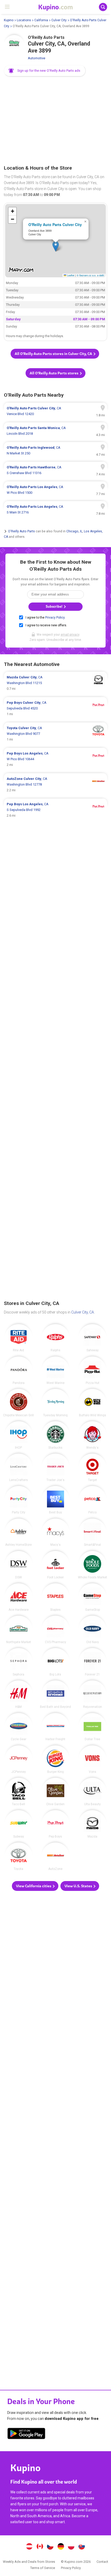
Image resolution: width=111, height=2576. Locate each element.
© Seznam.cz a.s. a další (90, 275)
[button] (45, 71)
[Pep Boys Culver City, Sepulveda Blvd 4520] (55, 708)
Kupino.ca (40, 2547)
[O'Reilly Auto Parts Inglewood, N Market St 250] (55, 451)
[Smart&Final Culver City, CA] (92, 1533)
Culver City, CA (83, 1312)
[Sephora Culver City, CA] (19, 1662)
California (41, 20)
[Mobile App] (26, 2434)
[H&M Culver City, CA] (19, 1694)
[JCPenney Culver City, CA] (19, 1759)
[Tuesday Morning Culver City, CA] (55, 1403)
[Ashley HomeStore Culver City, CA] (19, 1533)
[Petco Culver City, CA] (92, 1500)
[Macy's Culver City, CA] (55, 1533)
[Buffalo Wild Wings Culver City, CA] (92, 1403)
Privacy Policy (55, 618)
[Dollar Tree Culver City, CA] (92, 1727)
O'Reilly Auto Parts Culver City (55, 224)
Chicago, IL (74, 531)
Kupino (9, 20)
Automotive (37, 58)
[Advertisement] (55, 121)
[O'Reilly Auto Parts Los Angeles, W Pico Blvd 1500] (55, 490)
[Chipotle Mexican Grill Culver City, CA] (19, 1403)
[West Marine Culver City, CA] (55, 1370)
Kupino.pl (71, 2547)
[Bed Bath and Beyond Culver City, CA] (55, 1694)
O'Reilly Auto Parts (21, 531)
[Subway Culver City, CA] (19, 1824)
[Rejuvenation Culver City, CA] (92, 1694)
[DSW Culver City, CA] (19, 1565)
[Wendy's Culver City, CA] (92, 1435)
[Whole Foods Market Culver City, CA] (92, 1565)
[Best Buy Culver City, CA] (55, 1500)
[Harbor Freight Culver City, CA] (55, 1727)
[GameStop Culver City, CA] (92, 1597)
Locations (24, 20)
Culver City (59, 20)
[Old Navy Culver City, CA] (92, 1630)
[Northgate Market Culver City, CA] (19, 1630)
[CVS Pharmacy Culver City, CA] (55, 1630)
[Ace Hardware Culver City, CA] (19, 1597)
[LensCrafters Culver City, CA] (19, 1468)
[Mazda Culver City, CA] (92, 1824)
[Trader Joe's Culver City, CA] (55, 1468)
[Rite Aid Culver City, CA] (19, 1338)
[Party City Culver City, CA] (19, 1500)
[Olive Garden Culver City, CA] (55, 1792)
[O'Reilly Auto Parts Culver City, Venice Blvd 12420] (55, 411)
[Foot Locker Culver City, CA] (55, 1565)
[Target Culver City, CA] (92, 1468)
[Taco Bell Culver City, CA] (19, 1792)
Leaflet (70, 275)
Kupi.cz (50, 2547)
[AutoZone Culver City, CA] (55, 1856)
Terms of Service (43, 2568)
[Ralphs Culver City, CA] (55, 1338)
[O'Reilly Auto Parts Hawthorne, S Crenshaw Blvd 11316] (55, 470)
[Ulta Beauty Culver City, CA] (92, 1792)
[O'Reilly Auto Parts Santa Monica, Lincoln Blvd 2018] (55, 431)
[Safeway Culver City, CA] (92, 1338)
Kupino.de (61, 2547)
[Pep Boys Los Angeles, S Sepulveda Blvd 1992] (55, 810)
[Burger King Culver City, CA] (55, 1759)
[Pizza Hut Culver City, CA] (92, 1370)
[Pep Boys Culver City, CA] (55, 1824)
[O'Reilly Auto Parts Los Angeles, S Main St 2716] (55, 510)
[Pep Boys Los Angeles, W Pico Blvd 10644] (55, 759)
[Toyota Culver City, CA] (19, 1856)
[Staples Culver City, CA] (55, 1597)
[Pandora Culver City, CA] (19, 1370)
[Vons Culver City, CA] (92, 1759)
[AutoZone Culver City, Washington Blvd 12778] (55, 785)
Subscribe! (54, 607)
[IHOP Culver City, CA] (19, 1435)
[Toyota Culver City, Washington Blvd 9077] (55, 734)
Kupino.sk (82, 2547)
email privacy (70, 635)
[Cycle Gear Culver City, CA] (19, 1727)
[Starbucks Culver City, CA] (55, 1435)
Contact (102, 2562)
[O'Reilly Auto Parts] (14, 45)
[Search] (103, 7)
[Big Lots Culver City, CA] (55, 1662)
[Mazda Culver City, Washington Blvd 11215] (55, 683)
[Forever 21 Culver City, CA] (92, 1662)
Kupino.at (29, 2547)
